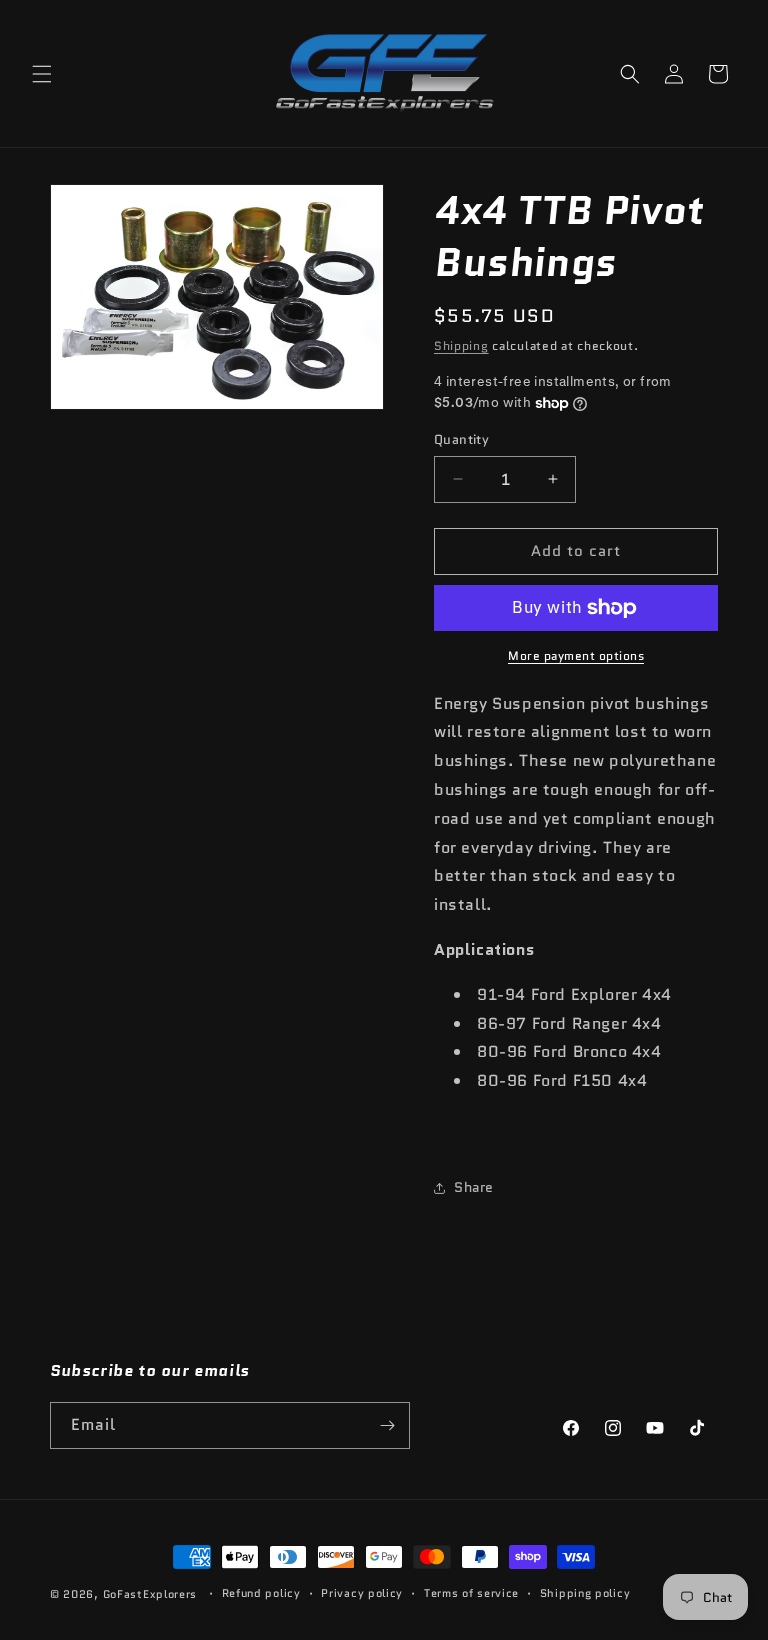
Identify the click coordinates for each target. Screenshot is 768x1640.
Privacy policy (362, 1593)
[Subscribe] (387, 1425)
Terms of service (471, 1593)
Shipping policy (585, 1593)
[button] (42, 74)
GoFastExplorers (150, 1594)
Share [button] (474, 1187)
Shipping (461, 345)
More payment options (576, 655)
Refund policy (261, 1593)
